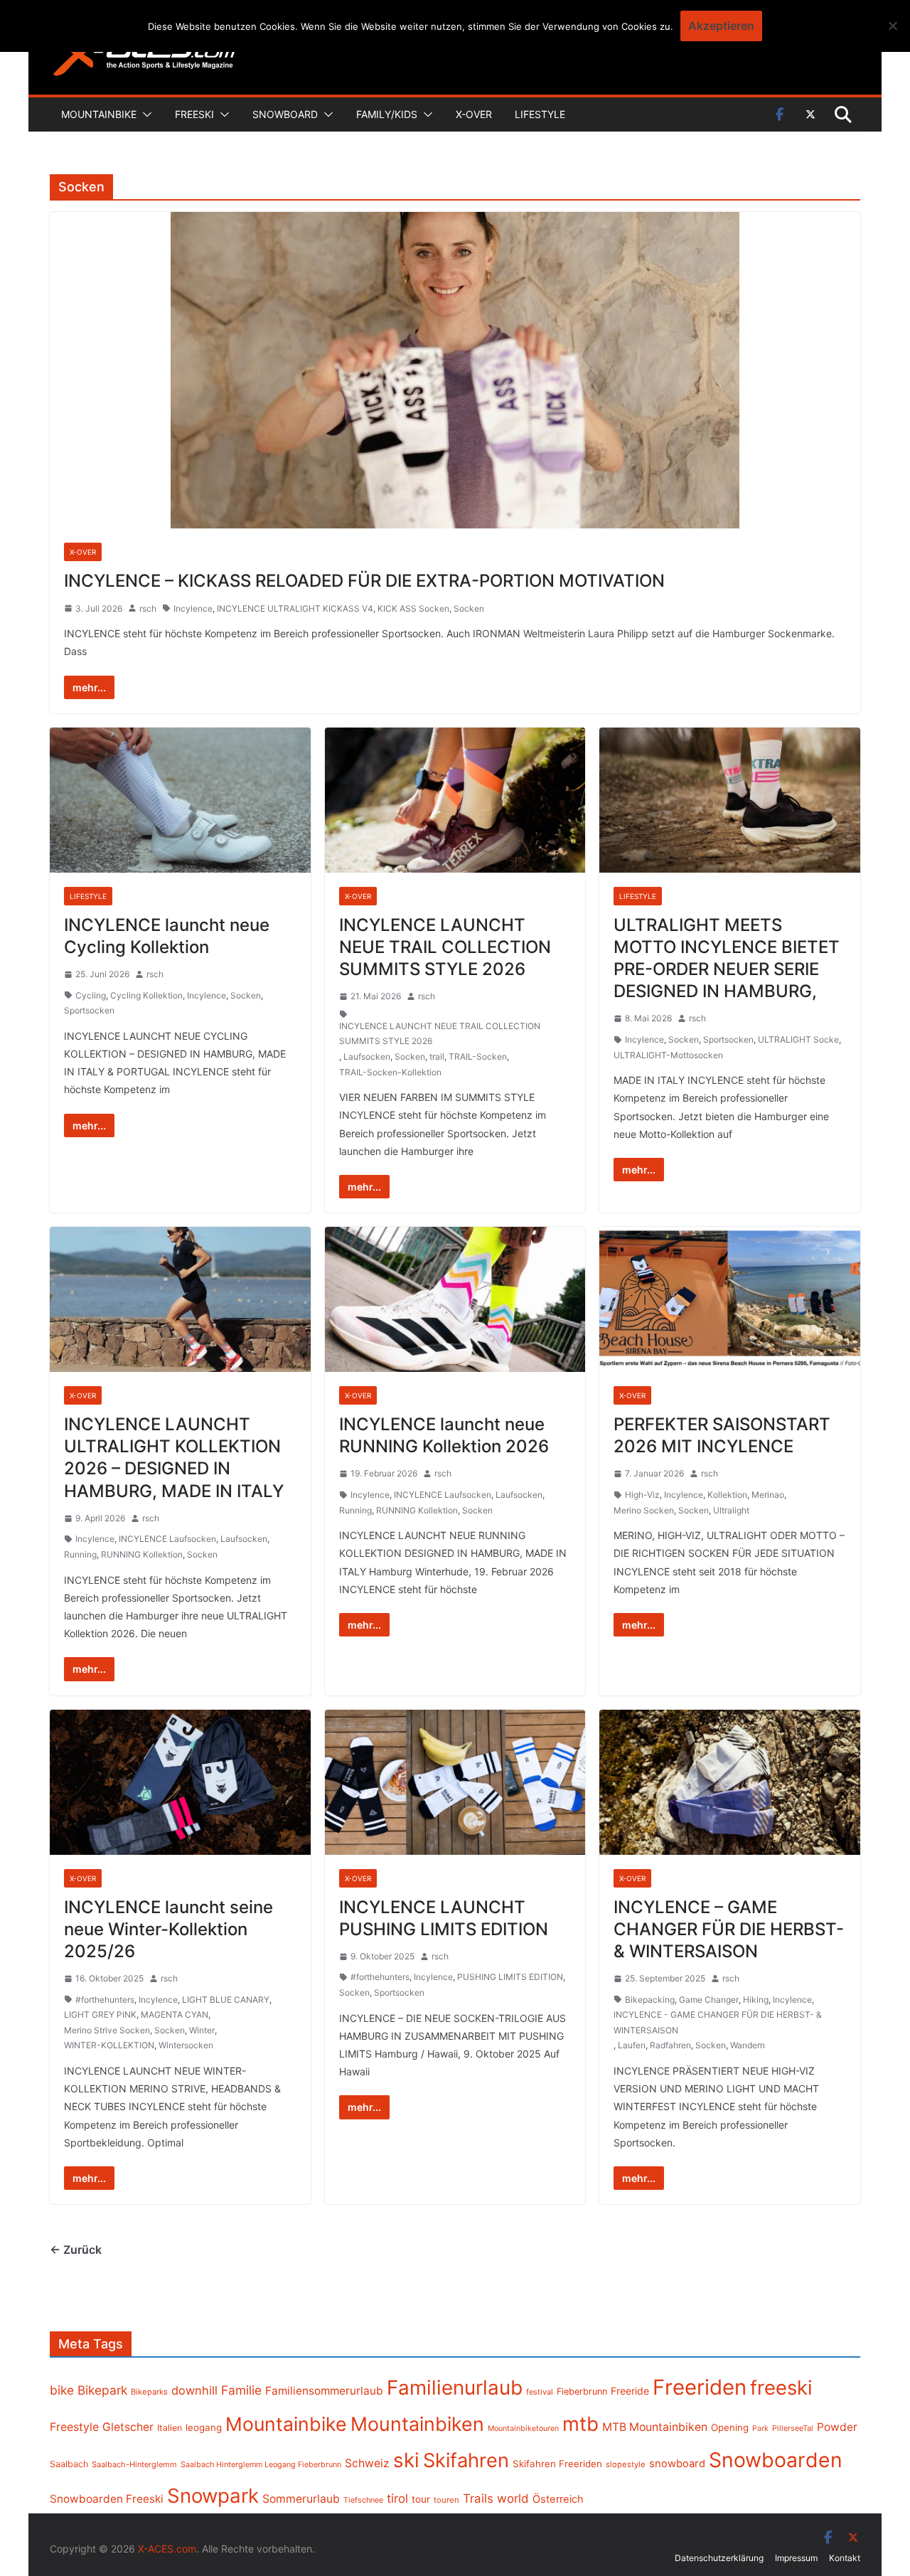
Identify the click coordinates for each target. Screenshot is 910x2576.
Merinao (768, 1495)
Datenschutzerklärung (719, 2558)
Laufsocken (367, 1057)
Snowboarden (776, 2460)
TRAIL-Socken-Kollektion (390, 1072)
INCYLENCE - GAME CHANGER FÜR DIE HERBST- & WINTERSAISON (718, 2022)
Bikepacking (650, 2000)
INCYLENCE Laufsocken (167, 1539)
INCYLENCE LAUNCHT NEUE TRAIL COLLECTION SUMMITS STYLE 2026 (445, 947)
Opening (730, 2427)
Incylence (193, 608)
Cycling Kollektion (146, 995)
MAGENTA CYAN (175, 2015)
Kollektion (727, 1495)
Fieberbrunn (582, 2391)
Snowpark (213, 2496)
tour (421, 2499)
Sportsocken (89, 1010)
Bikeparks (149, 2392)
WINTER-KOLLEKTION (109, 2045)
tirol (397, 2498)
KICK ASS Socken (413, 608)
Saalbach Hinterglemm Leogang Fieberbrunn (261, 2464)
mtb (580, 2424)
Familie (241, 2390)
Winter (202, 2030)
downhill (194, 2390)
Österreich (558, 2499)
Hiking (756, 2000)
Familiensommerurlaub (324, 2391)
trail (437, 1057)
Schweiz (367, 2463)
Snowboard (285, 114)
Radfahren (670, 2045)
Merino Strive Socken (107, 2030)
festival (540, 2392)
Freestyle (74, 2427)
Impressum (796, 2558)
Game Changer (709, 2000)
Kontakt (845, 2558)
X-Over (474, 114)
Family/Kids (387, 114)
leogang (204, 2427)
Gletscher (128, 2427)
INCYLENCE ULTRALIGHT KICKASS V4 (295, 608)
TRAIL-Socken (478, 1057)
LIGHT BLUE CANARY (226, 2000)
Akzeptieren (721, 26)
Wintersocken (186, 2045)
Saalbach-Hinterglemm (134, 2464)
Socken (469, 608)
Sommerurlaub (301, 2499)
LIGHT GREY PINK (100, 2015)
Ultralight (731, 1510)
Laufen (632, 2045)
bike (62, 2390)
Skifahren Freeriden (557, 2464)
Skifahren (466, 2460)
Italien (170, 2428)
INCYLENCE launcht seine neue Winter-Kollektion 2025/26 (168, 1929)
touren (446, 2500)
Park (760, 2428)
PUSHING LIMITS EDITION (510, 1977)
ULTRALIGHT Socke (798, 1039)
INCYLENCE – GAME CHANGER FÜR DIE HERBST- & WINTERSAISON (729, 1929)
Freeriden (700, 2387)
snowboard (677, 2464)
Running (80, 1554)
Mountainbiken (417, 2424)
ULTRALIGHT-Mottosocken (668, 1055)
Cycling (91, 995)
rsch (148, 608)
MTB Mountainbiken (655, 2427)
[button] (144, 115)
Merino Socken (644, 1510)
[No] (892, 26)
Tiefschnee (363, 2500)
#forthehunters (105, 2000)
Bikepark (102, 2390)
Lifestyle (540, 114)
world (513, 2498)
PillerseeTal (793, 2428)
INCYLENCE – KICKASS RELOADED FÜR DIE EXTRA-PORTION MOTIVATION (364, 581)
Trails (478, 2498)
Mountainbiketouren (523, 2428)
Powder (837, 2427)
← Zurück (76, 2250)
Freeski (194, 114)
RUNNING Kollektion (142, 1554)
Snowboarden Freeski (107, 2499)
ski (406, 2460)
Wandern (748, 2045)
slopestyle (626, 2464)
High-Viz (642, 1495)
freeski (781, 2388)
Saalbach (69, 2464)
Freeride (630, 2391)
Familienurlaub (455, 2388)
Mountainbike (99, 114)
